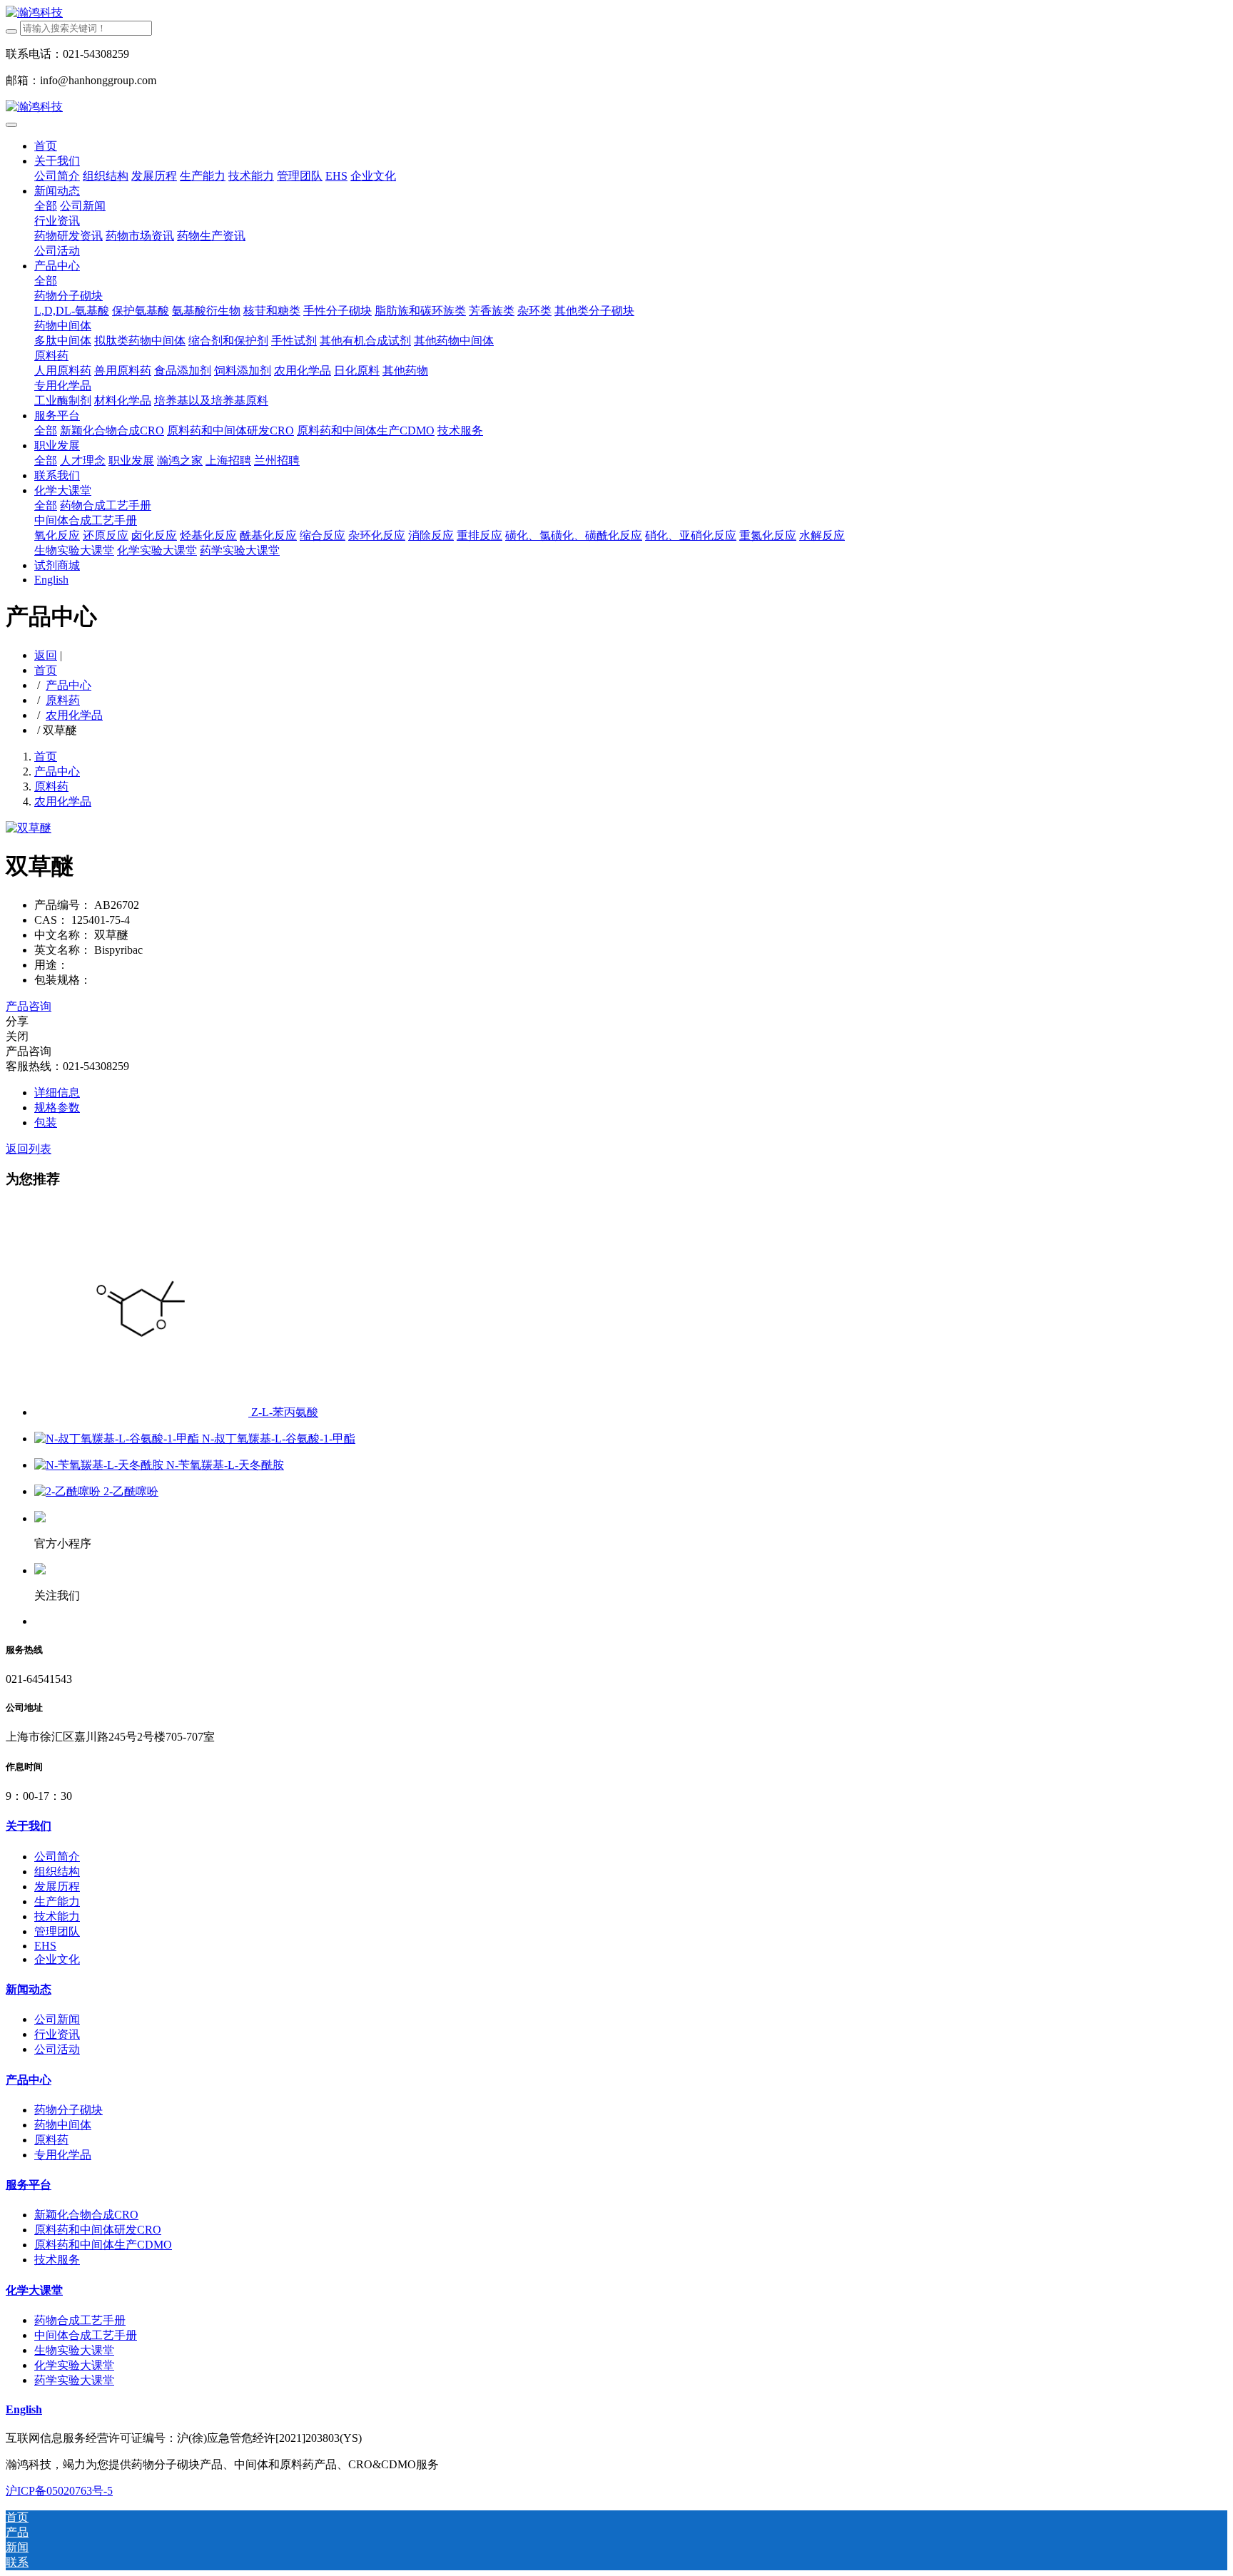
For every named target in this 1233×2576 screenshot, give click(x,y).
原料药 (63, 700)
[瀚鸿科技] (616, 13)
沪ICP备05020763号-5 (59, 2491)
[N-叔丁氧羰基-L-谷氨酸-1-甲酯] (118, 1439)
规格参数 (57, 1108)
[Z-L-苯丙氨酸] (143, 1412)
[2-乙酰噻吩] (69, 1491)
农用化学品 (74, 715)
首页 (46, 146)
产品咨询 (29, 1006)
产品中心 (68, 685)
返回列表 (29, 1149)
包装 (46, 1122)
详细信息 (57, 1093)
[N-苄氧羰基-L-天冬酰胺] (100, 1465)
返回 (46, 655)
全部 (46, 206)
